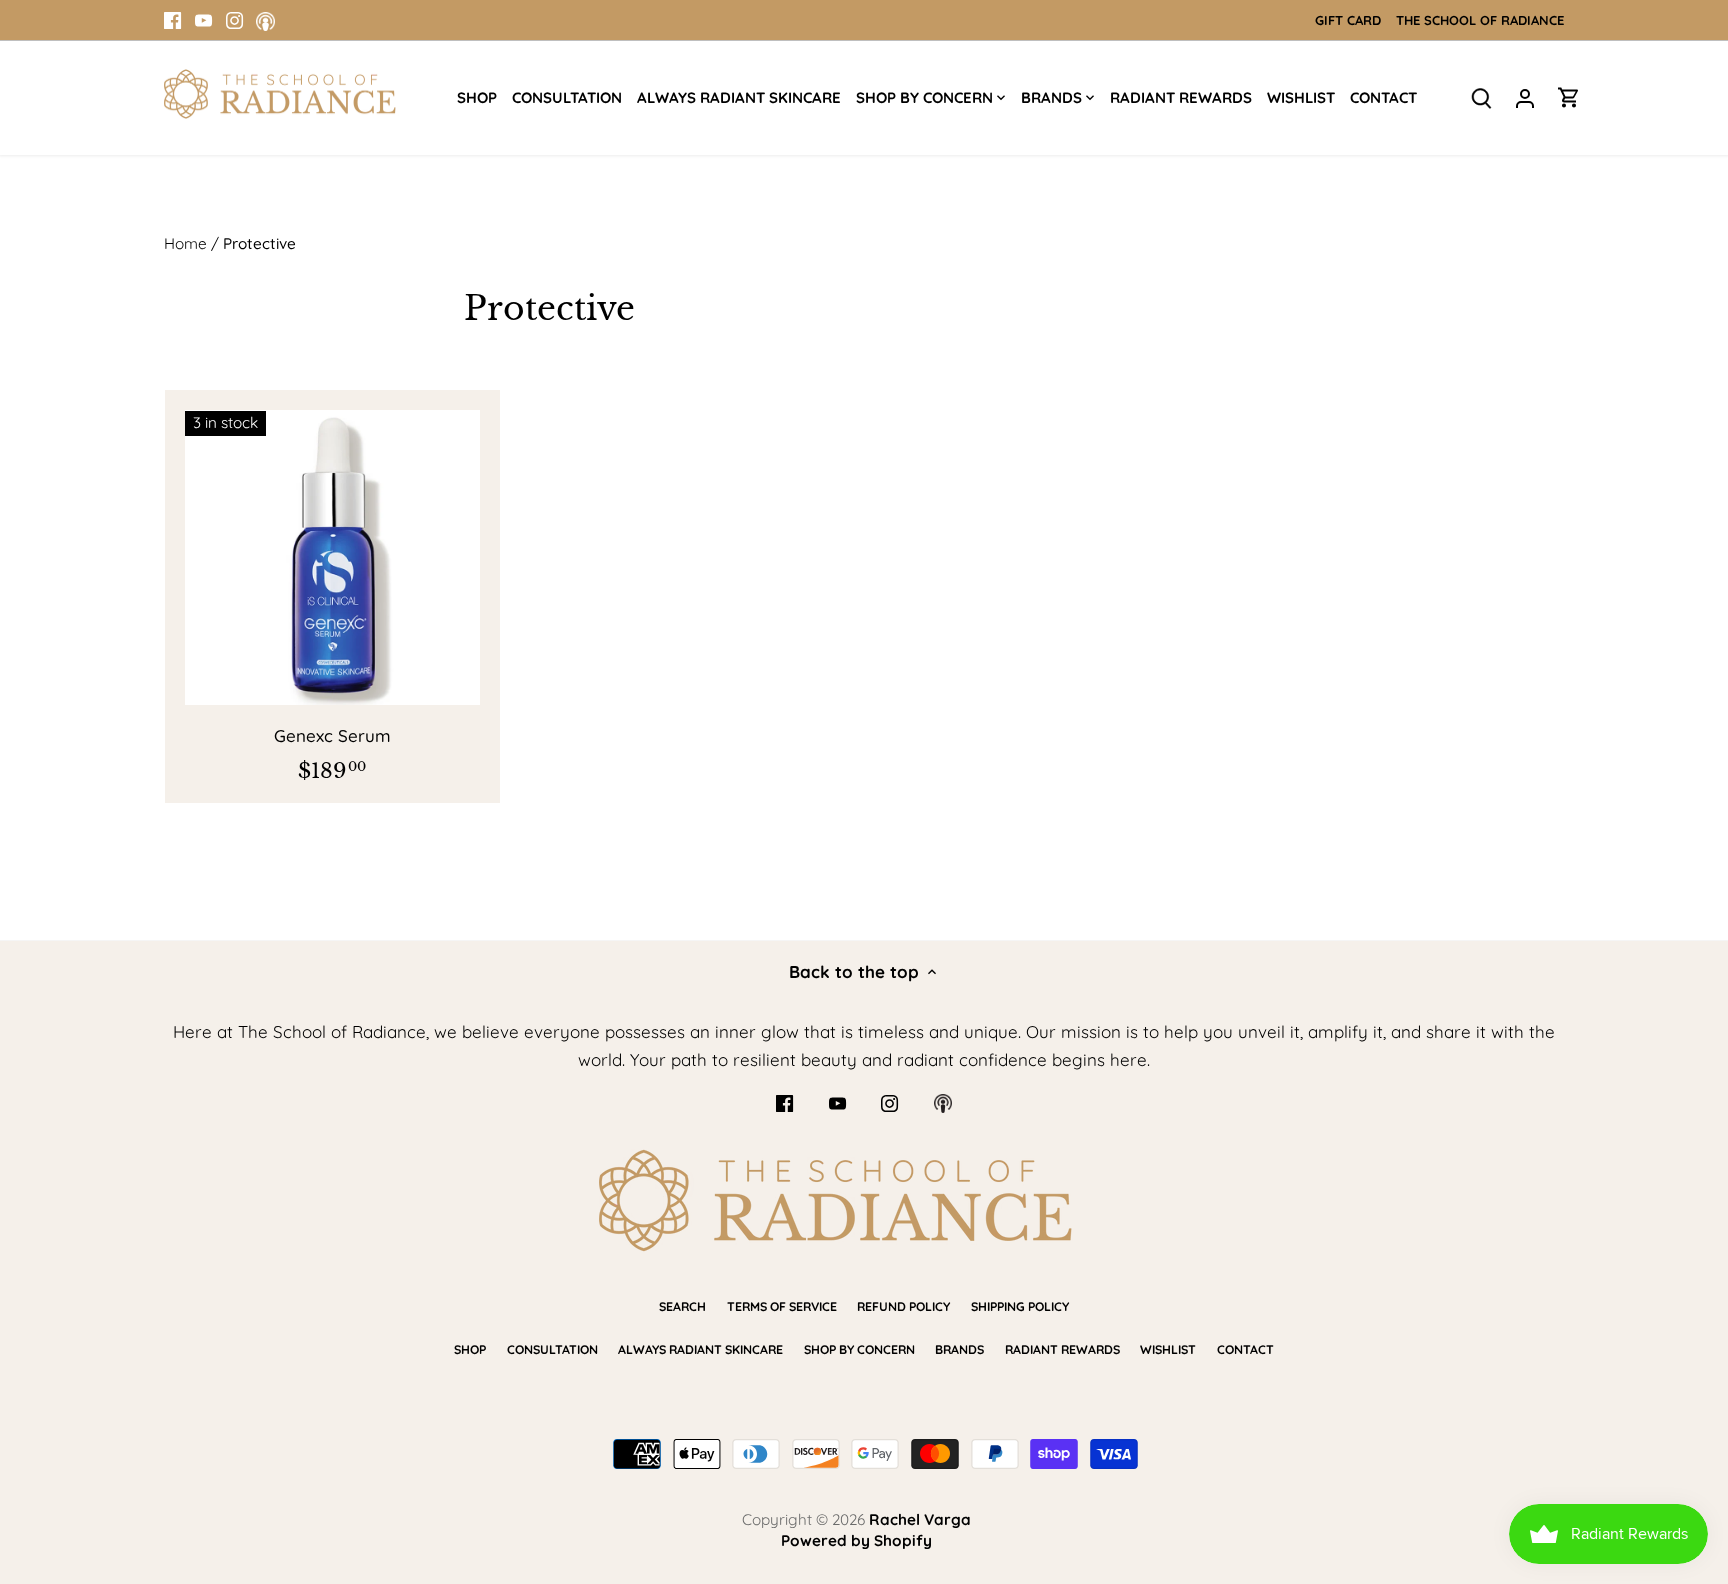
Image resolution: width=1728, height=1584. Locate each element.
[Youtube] (203, 20)
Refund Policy (903, 1306)
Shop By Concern (859, 1349)
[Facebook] (172, 20)
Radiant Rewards (1062, 1349)
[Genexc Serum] (332, 557)
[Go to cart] (1569, 96)
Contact (1245, 1349)
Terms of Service (782, 1306)
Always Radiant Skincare (700, 1349)
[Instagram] (234, 20)
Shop (470, 1349)
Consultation (552, 1349)
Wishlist (1168, 1349)
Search (682, 1306)
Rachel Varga (920, 1519)
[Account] (1525, 96)
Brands (959, 1349)
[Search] (1481, 96)
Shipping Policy (1020, 1306)
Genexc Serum (332, 735)
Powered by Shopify (856, 1540)
